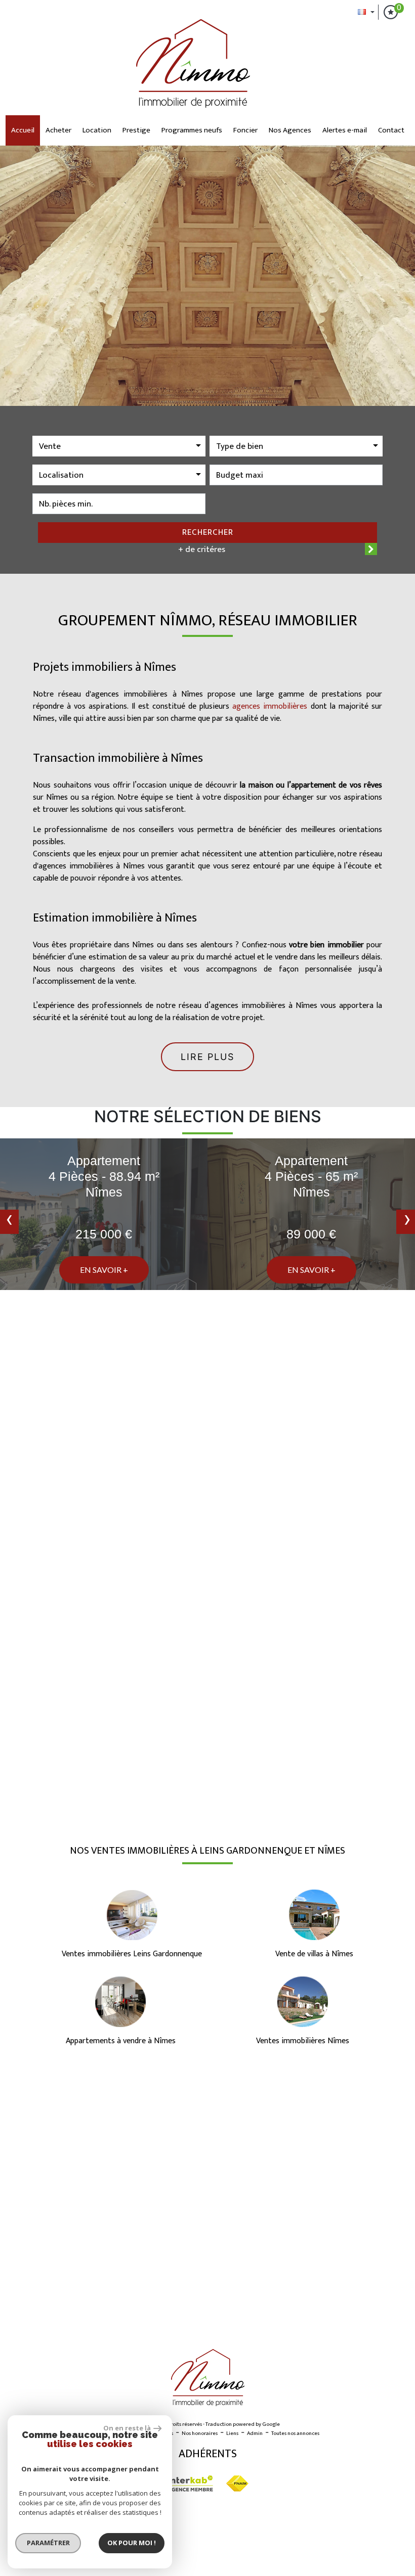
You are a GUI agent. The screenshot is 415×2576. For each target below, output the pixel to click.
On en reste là (127, 2428)
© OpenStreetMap (390, 2321)
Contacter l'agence (306, 1776)
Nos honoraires (200, 2433)
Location (97, 130)
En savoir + (104, 1270)
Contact (391, 130)
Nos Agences (290, 130)
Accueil (23, 130)
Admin (255, 2433)
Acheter (58, 130)
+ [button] (14, 2087)
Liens (232, 2433)
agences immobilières (270, 706)
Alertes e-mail (345, 130)
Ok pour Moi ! (132, 2543)
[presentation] (9, 1222)
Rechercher (208, 532)
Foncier (245, 130)
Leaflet (317, 2321)
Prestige (136, 130)
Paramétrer (48, 2543)
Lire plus (207, 1057)
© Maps (347, 2321)
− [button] (14, 2102)
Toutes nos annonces (295, 2433)
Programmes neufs (192, 130)
